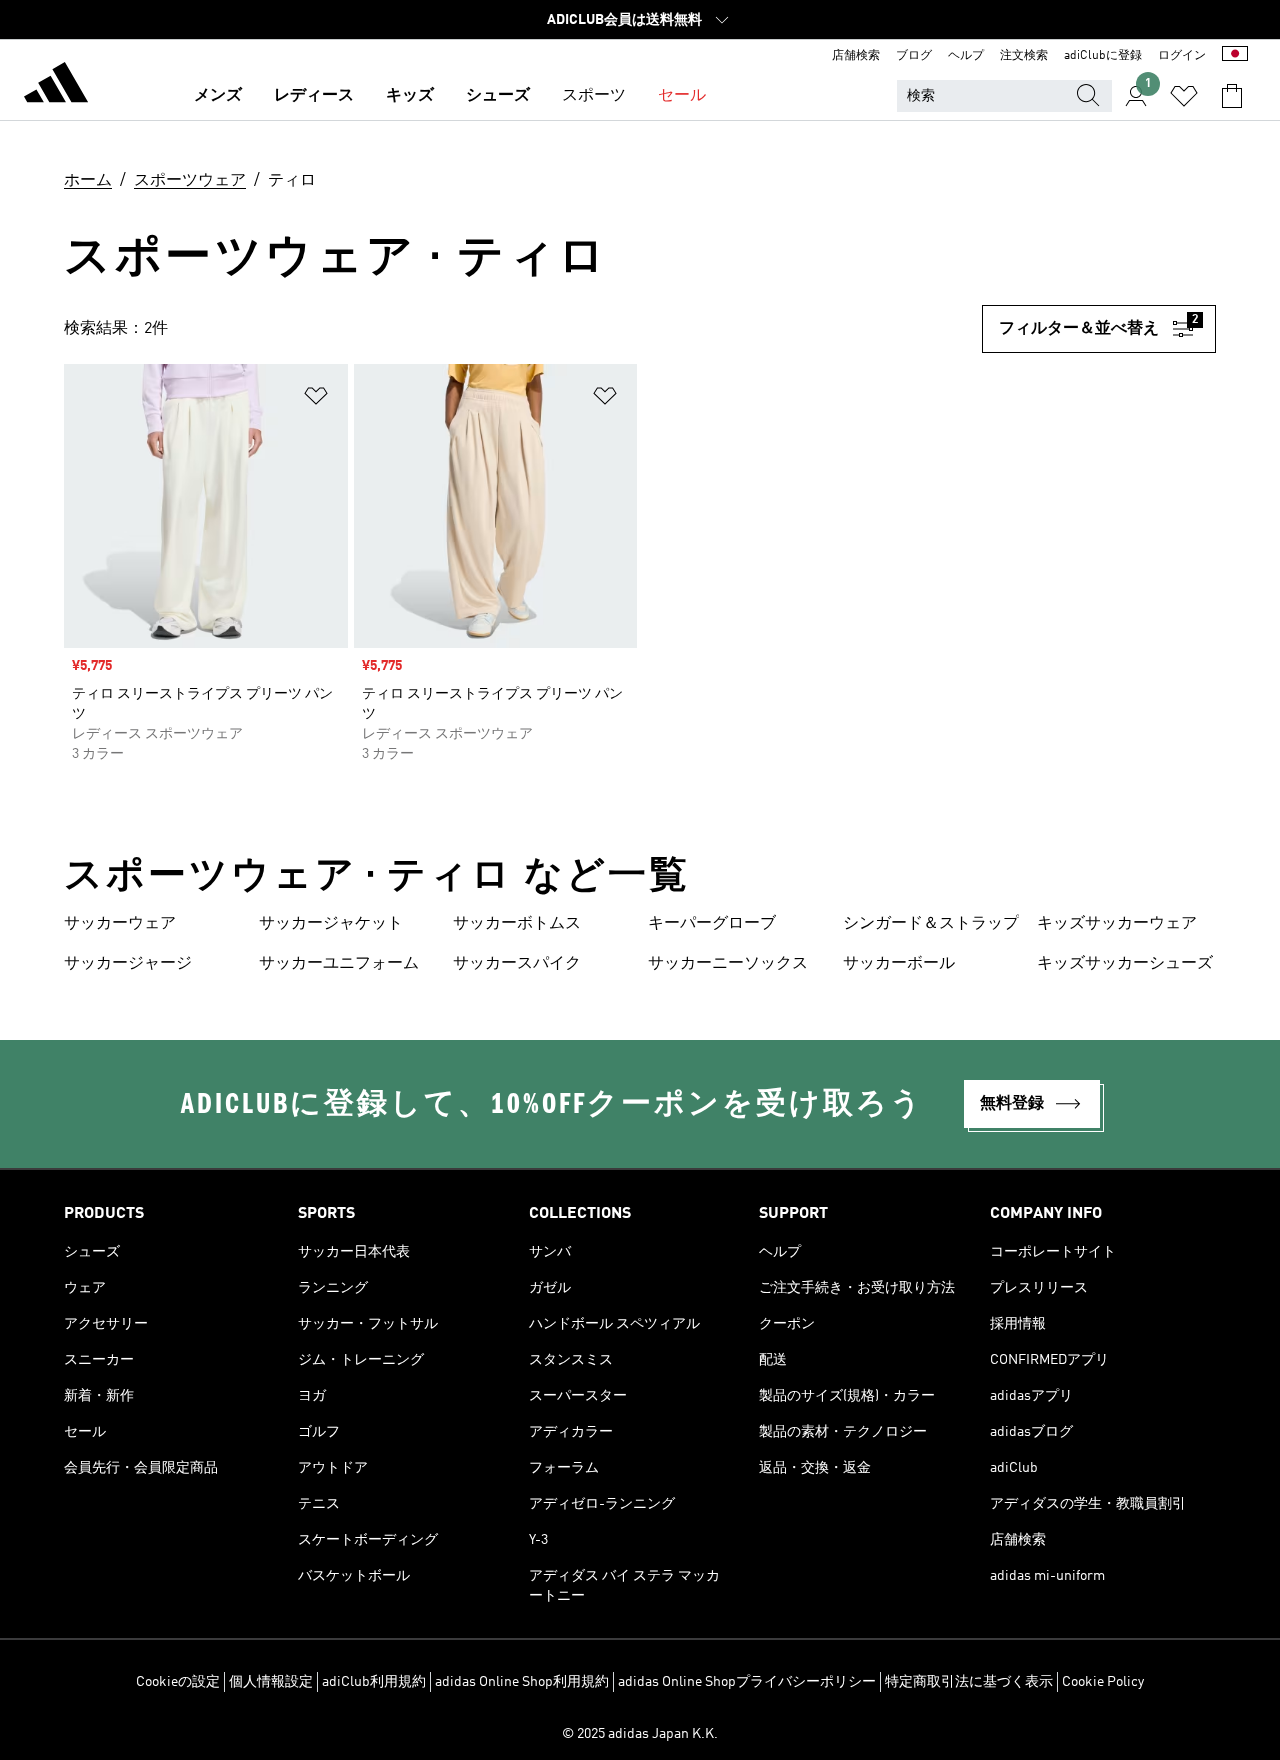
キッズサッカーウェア (1117, 924)
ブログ (914, 56)
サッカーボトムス (517, 924)
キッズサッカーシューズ (1125, 964)
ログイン (1182, 56)
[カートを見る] (1232, 96)
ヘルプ (966, 56)
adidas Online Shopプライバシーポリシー (747, 1682)
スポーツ (594, 96)
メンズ (218, 96)
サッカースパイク (517, 964)
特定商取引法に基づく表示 (969, 1682)
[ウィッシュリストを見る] (1184, 96)
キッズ (410, 96)
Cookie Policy (1103, 1682)
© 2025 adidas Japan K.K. (640, 1734)
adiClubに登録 (1103, 56)
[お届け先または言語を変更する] (1235, 56)
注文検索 (1024, 56)
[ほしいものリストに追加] (316, 399)
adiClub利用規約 (374, 1682)
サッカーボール (899, 964)
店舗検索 (856, 56)
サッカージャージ (128, 964)
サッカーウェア (120, 924)
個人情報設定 (271, 1682)
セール (682, 96)
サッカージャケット (331, 924)
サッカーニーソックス (728, 964)
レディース (314, 96)
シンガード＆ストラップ (931, 924)
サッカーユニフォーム (339, 964)
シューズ (498, 96)
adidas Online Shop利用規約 (522, 1682)
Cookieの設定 (178, 1682)
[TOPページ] (56, 86)
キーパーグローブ (712, 924)
